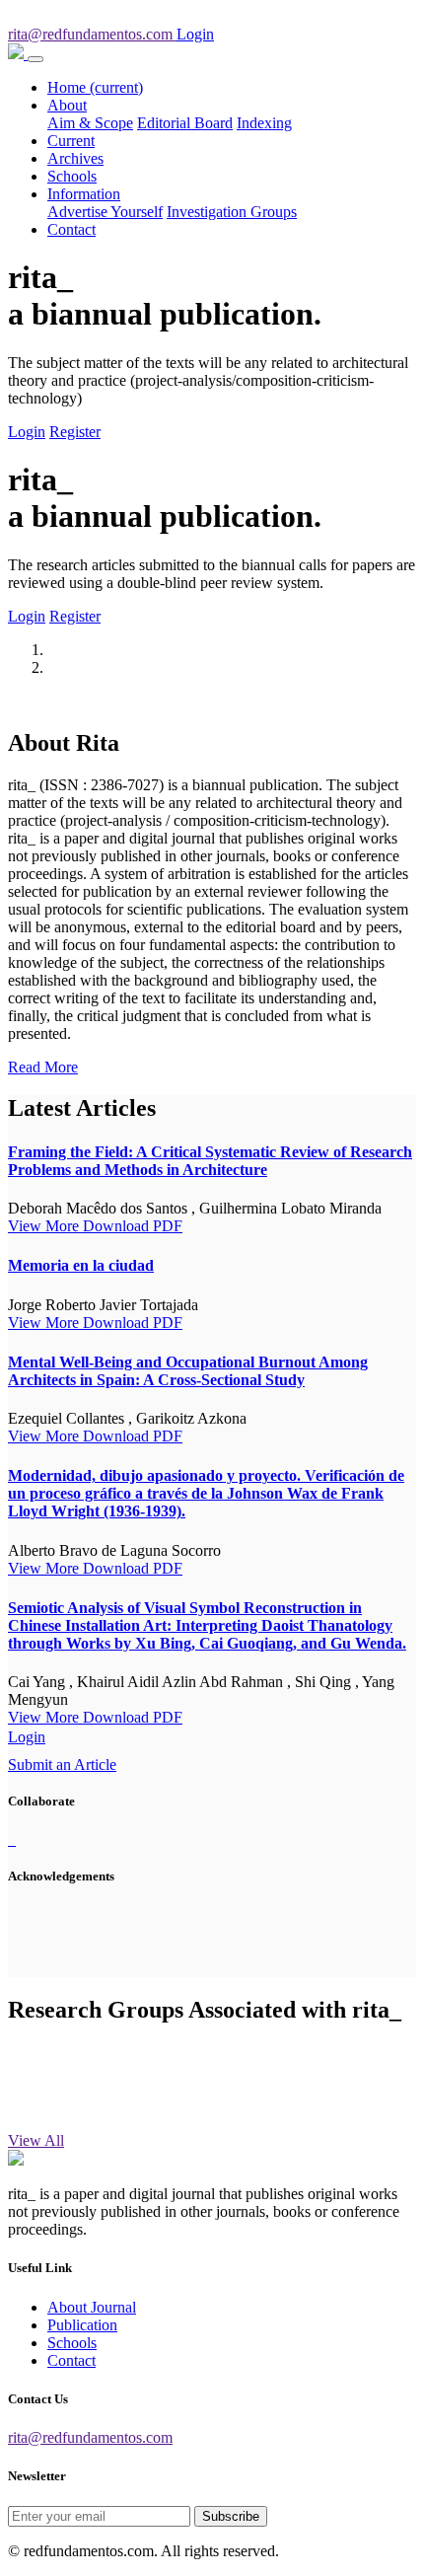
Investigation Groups (232, 212)
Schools (72, 176)
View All (36, 2140)
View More (45, 1226)
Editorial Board (185, 123)
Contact (71, 229)
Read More (43, 1067)
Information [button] (84, 194)
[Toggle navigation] (35, 59)
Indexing (264, 123)
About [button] (67, 105)
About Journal (92, 2307)
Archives (75, 158)
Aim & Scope (90, 123)
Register (75, 432)
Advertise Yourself (105, 212)
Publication (82, 2325)
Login (27, 432)
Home (95, 87)
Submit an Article (62, 1765)
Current (71, 141)
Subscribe (231, 2516)
